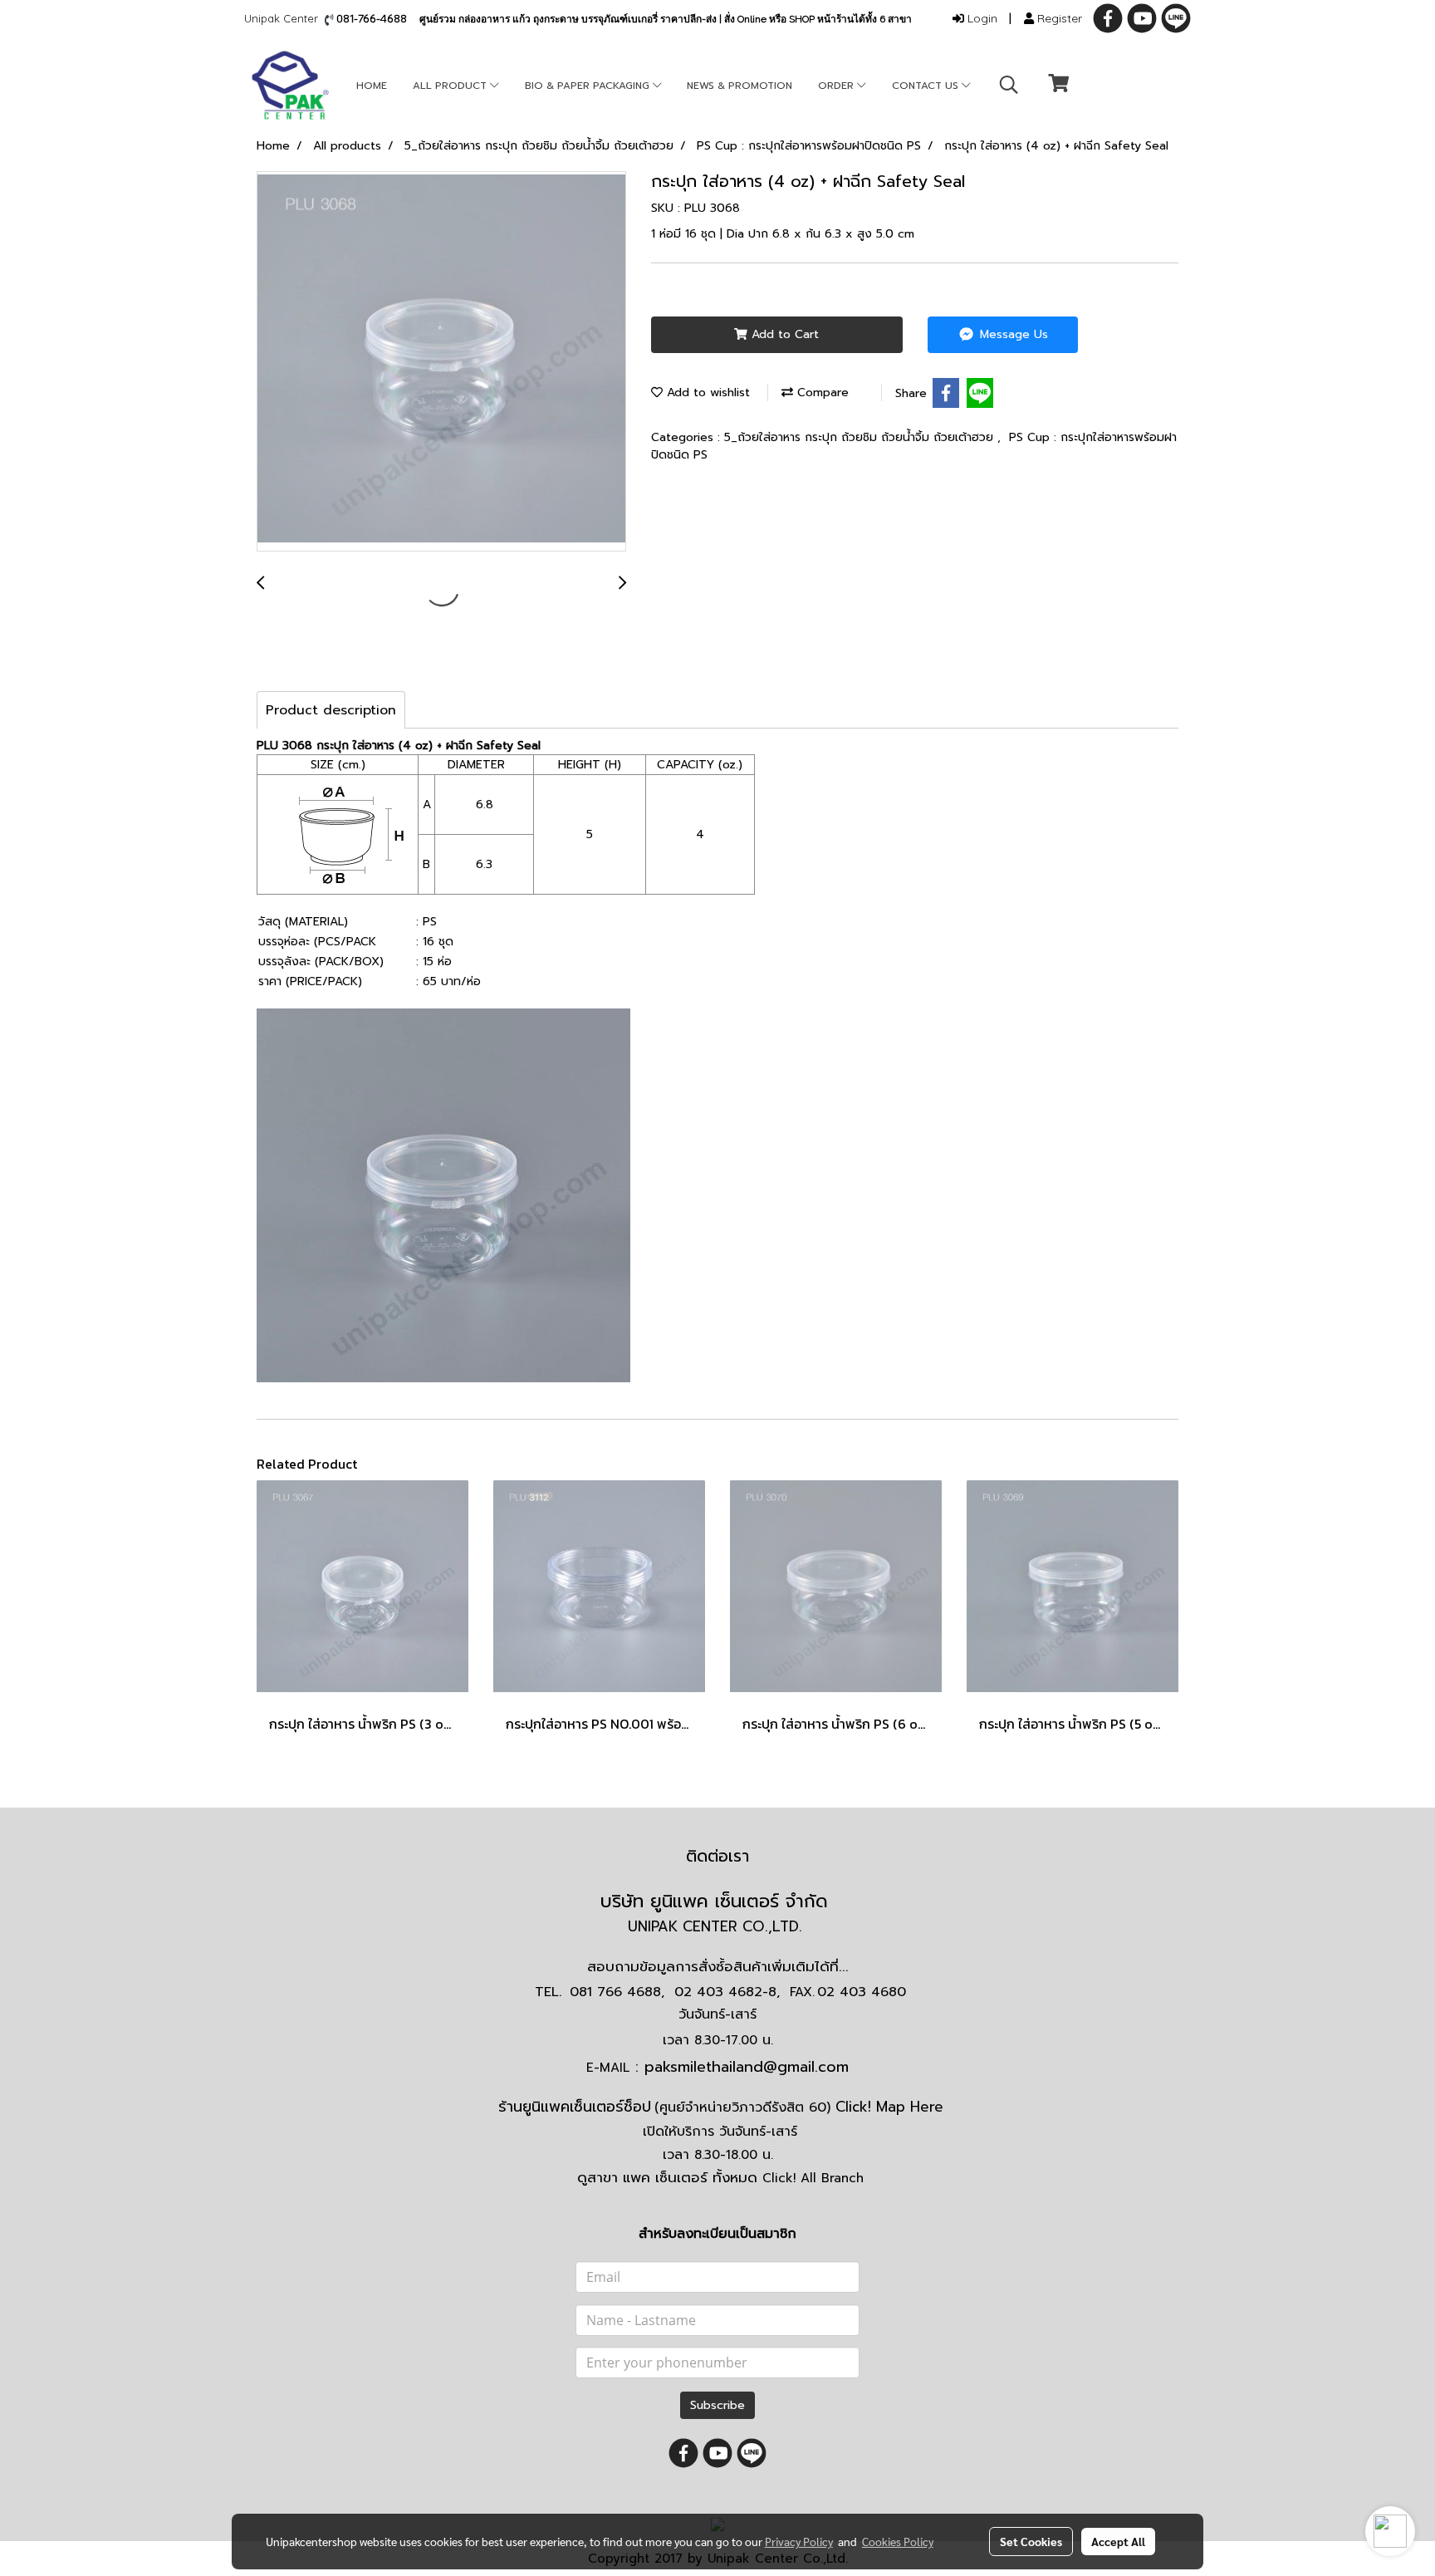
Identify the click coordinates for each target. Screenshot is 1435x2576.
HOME (372, 86)
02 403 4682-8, (727, 1992)
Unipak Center (284, 18)
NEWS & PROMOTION (740, 86)
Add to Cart (783, 334)
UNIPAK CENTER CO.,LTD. (717, 1926)
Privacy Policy (799, 2541)
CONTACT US (927, 86)
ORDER (837, 86)
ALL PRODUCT (451, 86)
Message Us (1012, 334)
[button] (1009, 85)
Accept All (1118, 2541)
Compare (821, 393)
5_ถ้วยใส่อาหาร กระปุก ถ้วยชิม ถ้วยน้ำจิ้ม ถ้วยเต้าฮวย (861, 437)
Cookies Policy (898, 2541)
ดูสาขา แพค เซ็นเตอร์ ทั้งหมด (720, 2177)
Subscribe (717, 2405)
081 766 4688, (617, 1992)
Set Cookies (1031, 2541)
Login (981, 18)
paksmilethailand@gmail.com (747, 2067)
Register (1058, 18)
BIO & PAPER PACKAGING (589, 86)
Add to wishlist (706, 393)
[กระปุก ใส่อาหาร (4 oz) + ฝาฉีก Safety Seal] (441, 362)
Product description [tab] (331, 710)
